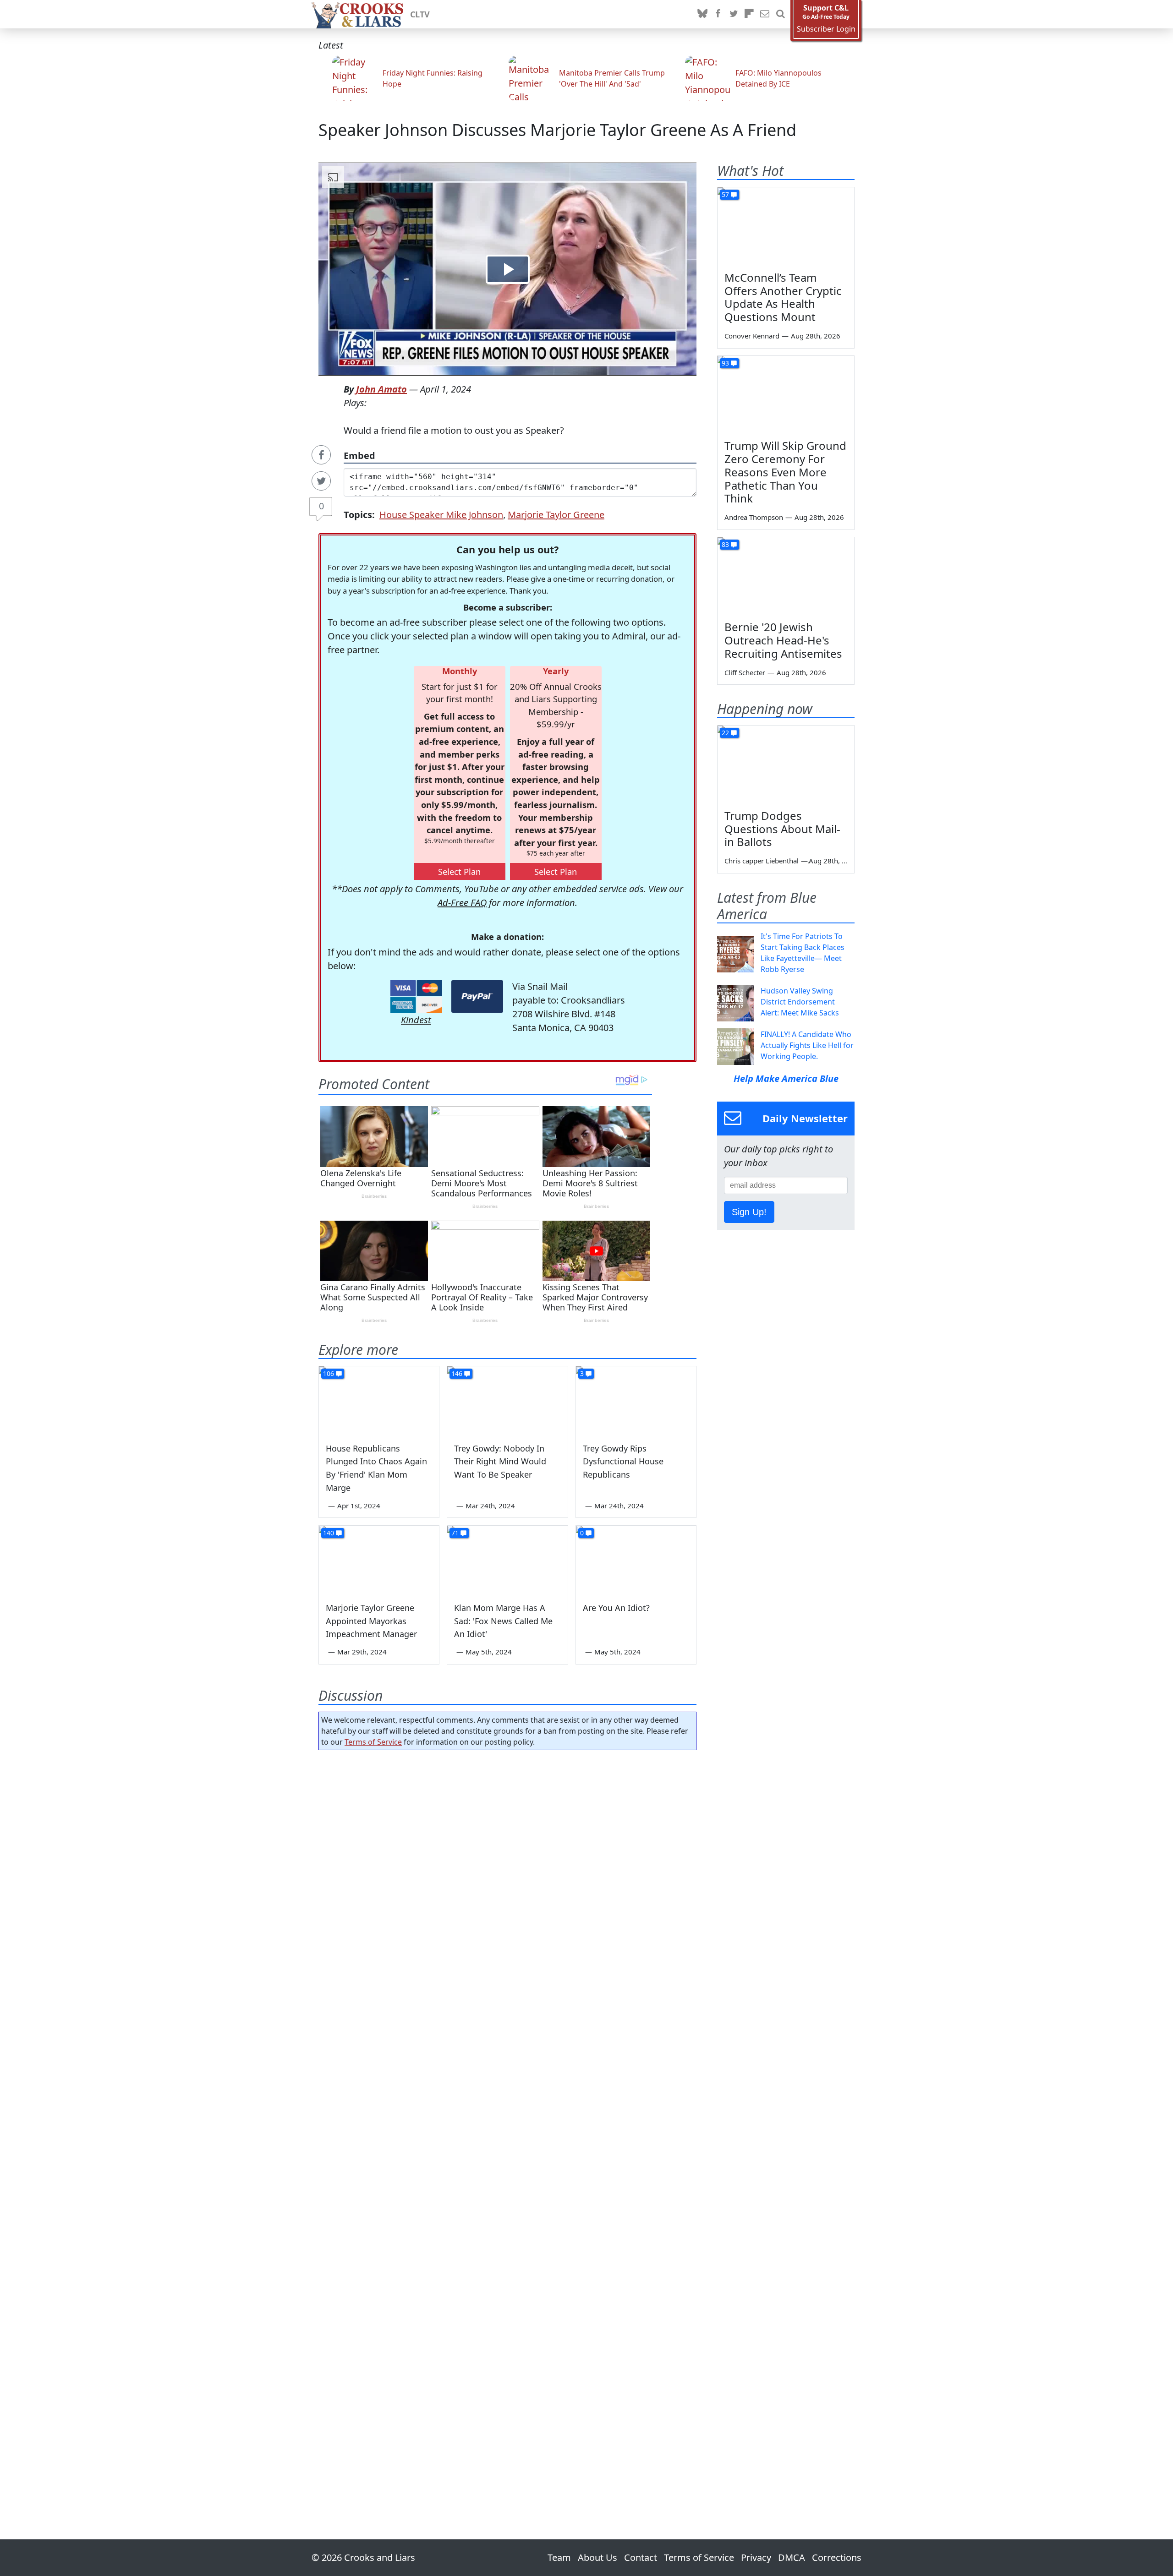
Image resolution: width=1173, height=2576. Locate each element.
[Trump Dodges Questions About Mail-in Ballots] (786, 764)
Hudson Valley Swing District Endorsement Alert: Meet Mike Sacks (800, 1002)
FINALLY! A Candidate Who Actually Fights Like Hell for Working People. (807, 1045)
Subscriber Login (826, 29)
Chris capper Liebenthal (762, 861)
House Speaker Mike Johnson (441, 515)
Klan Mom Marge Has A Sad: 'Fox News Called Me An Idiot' (503, 1621)
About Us (597, 2557)
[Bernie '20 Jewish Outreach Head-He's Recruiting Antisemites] (786, 576)
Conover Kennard (752, 336)
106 (329, 1373)
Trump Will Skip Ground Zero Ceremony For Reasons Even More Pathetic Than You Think (785, 472)
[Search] (780, 14)
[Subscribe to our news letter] (765, 14)
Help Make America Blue (786, 1078)
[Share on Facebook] (321, 455)
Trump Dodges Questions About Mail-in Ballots (782, 829)
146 (457, 1373)
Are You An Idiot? (616, 1608)
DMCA (792, 2557)
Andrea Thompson (754, 517)
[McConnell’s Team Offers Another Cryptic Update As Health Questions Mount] (786, 226)
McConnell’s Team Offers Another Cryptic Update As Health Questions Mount (783, 297)
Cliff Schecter (745, 672)
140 (329, 1533)
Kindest (416, 1020)
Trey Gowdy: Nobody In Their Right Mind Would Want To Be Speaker (500, 1462)
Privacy (756, 2557)
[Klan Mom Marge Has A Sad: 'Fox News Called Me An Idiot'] (507, 1560)
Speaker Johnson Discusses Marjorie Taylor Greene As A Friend (557, 130)
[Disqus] (507, 2119)
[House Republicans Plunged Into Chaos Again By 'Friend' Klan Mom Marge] (379, 1400)
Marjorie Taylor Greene (556, 515)
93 (725, 363)
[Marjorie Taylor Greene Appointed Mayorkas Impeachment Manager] (379, 1560)
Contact (641, 2557)
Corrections (837, 2557)
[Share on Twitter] (321, 481)
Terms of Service (373, 1742)
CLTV (420, 14)
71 (455, 1533)
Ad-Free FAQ (462, 903)
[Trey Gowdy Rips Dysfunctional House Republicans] (636, 1400)
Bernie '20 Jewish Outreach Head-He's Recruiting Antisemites (783, 640)
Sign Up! (749, 1212)
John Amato (381, 389)
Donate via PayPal (477, 996)
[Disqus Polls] (508, 1876)
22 (725, 733)
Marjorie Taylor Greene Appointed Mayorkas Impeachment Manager (371, 1621)
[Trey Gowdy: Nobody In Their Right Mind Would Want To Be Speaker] (507, 1400)
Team (559, 2557)
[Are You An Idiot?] (636, 1560)
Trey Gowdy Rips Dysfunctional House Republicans (623, 1462)
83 (725, 544)
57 (725, 194)
